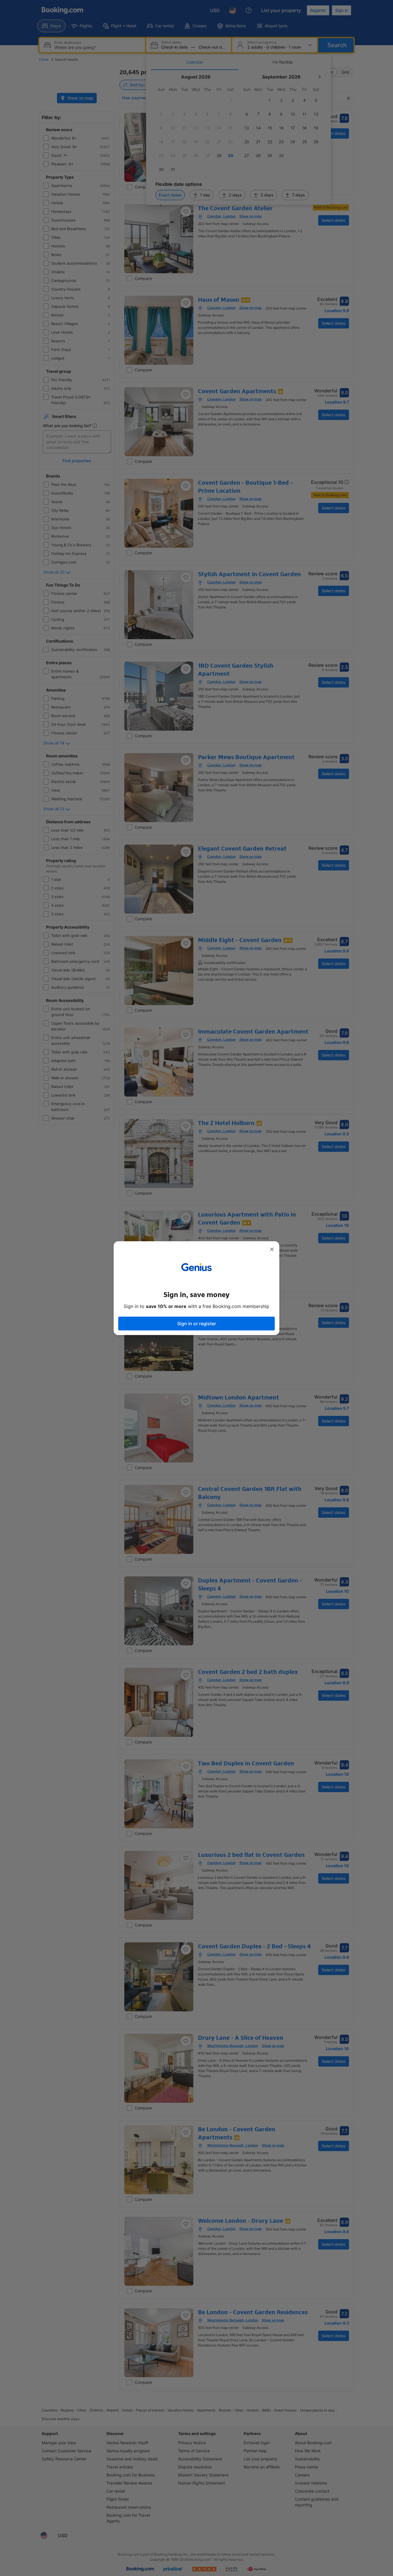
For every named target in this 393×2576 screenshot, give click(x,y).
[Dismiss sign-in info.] (272, 1249)
